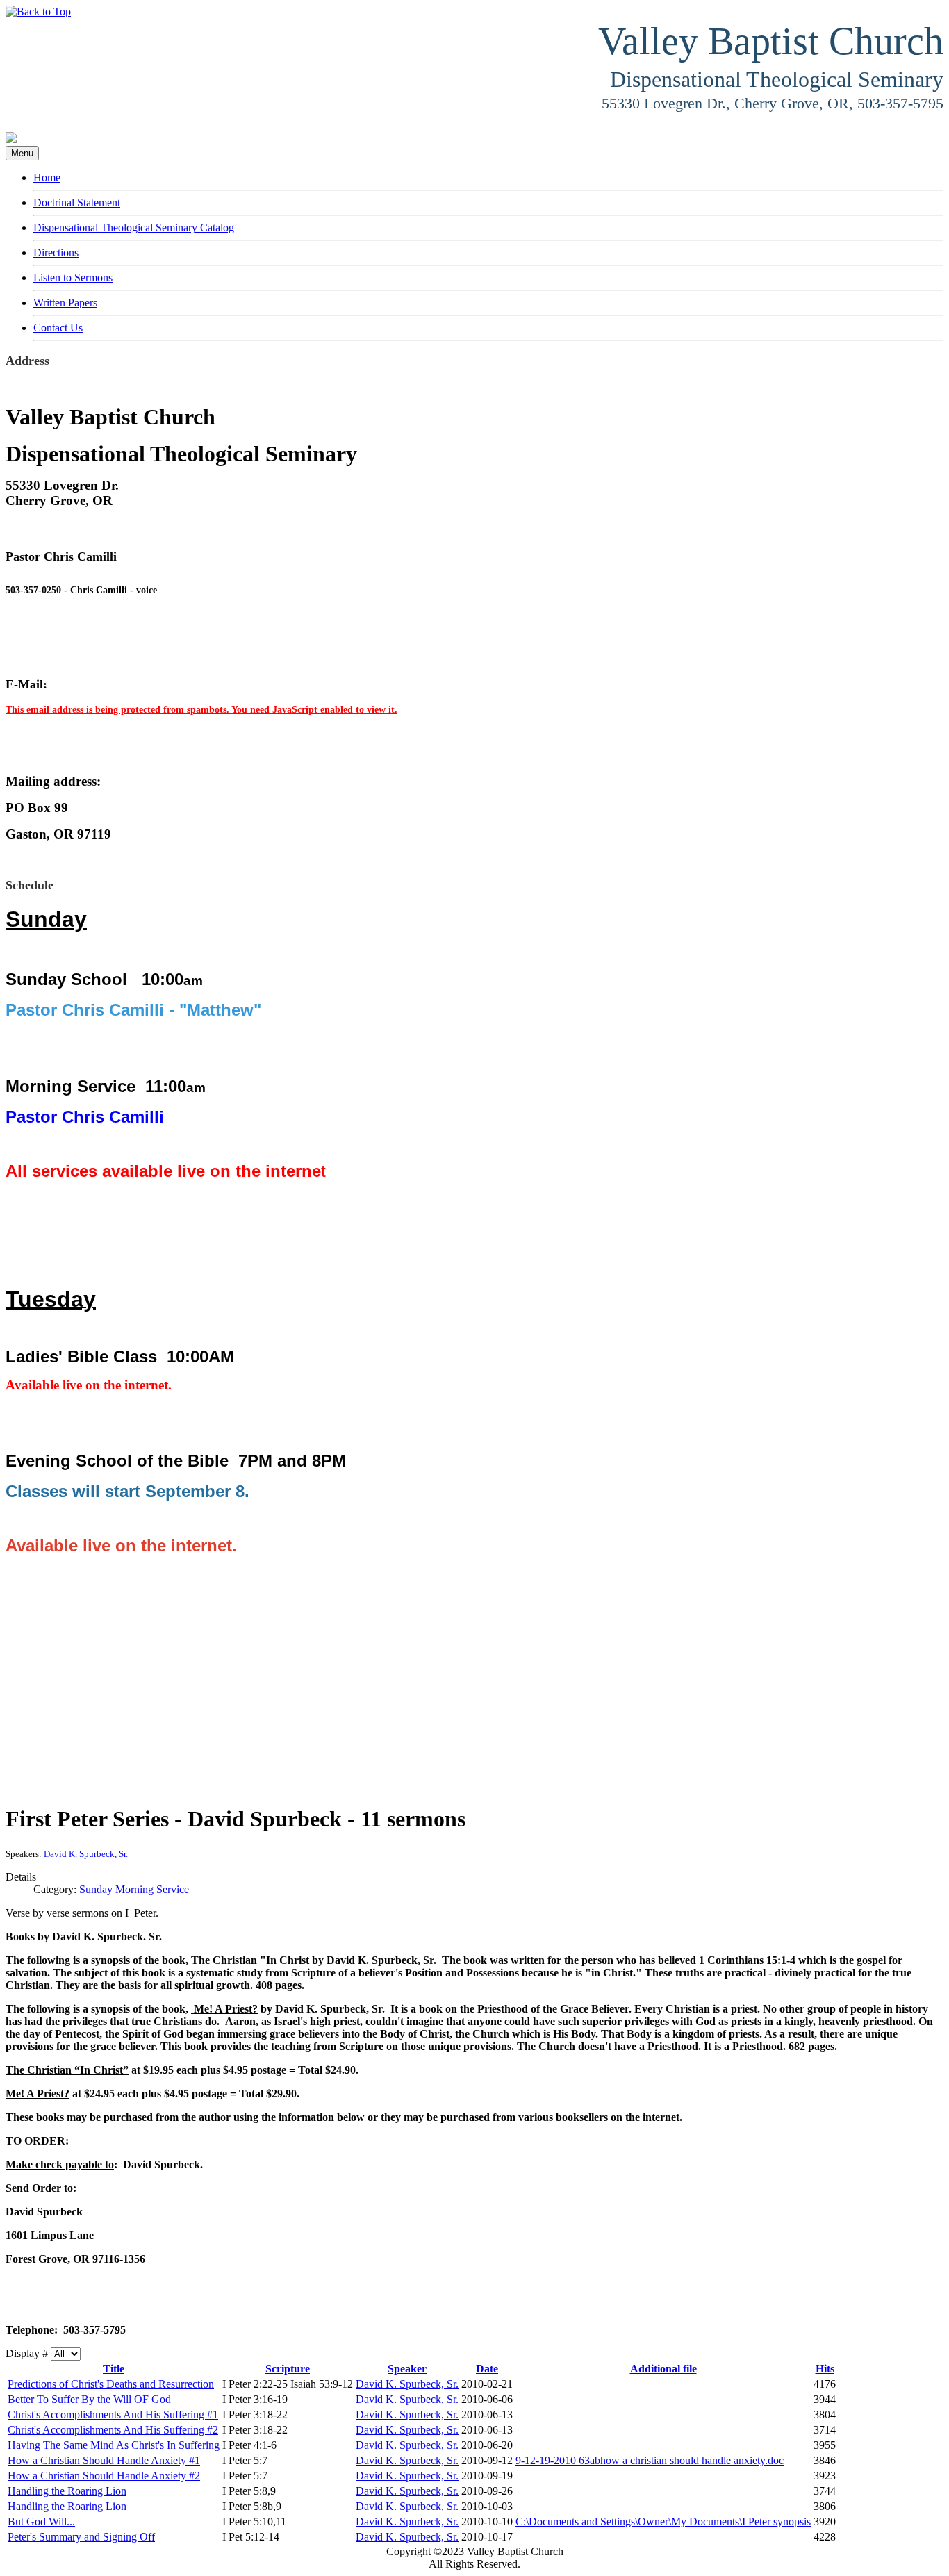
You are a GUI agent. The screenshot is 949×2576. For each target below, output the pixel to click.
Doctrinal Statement (77, 203)
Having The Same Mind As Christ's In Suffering (114, 2445)
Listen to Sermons (73, 278)
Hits (825, 2369)
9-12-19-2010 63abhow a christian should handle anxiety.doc (650, 2460)
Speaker (407, 2369)
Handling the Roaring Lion (67, 2491)
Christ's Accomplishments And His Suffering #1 (113, 2414)
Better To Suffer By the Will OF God (89, 2399)
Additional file (663, 2369)
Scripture (288, 2369)
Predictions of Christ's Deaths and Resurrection (111, 2384)
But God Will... (41, 2521)
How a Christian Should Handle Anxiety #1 (104, 2460)
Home (47, 177)
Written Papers (65, 303)
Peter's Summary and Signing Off (81, 2537)
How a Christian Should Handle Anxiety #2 (104, 2476)
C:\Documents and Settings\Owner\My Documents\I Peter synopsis (663, 2521)
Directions (56, 253)
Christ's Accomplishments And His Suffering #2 (113, 2430)
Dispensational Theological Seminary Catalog (134, 228)
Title (114, 2369)
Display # (28, 2353)
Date (487, 2369)
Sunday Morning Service (134, 1889)
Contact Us (58, 328)
